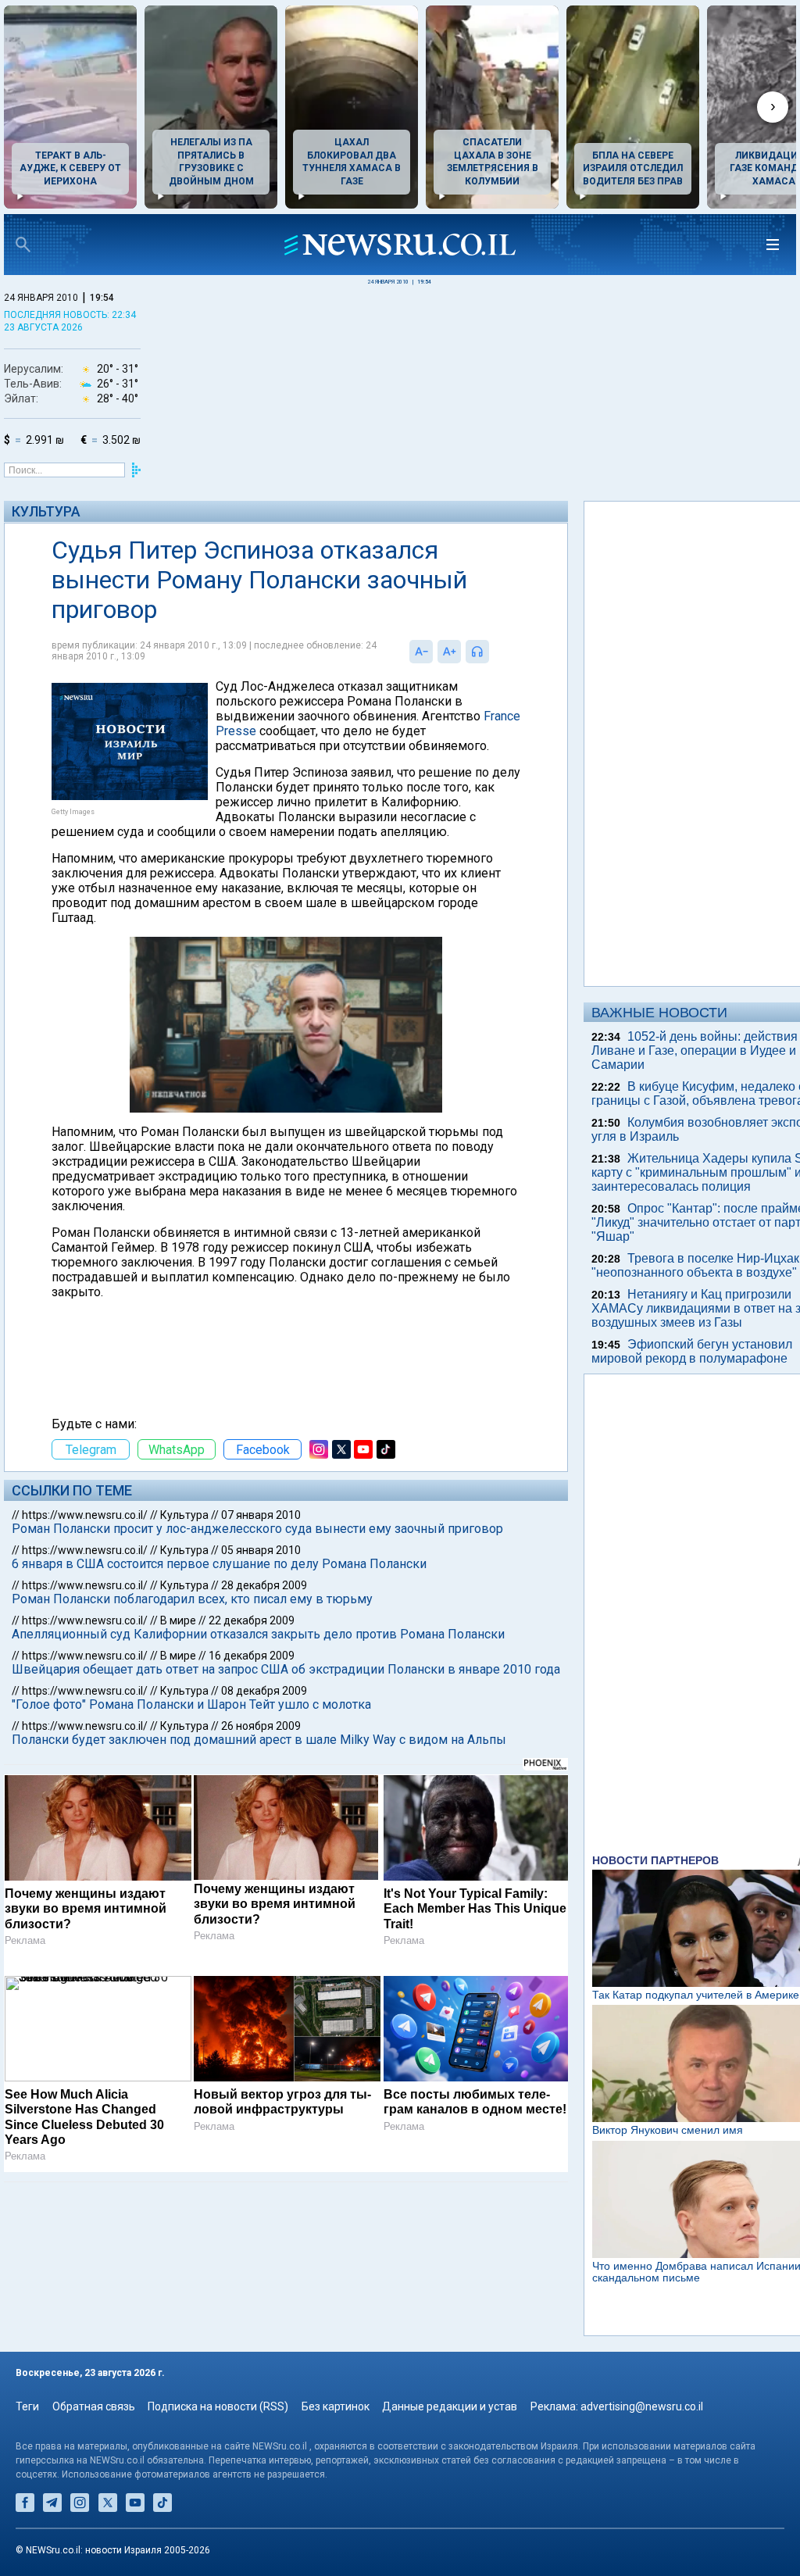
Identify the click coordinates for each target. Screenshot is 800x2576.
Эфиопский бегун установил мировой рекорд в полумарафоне (692, 1351)
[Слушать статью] (493, 652)
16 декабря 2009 (252, 1656)
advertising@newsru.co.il (642, 2406)
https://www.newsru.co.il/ (85, 1515)
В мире (178, 1620)
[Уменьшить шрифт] (421, 652)
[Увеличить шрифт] (449, 652)
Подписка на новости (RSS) (218, 2406)
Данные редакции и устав (450, 2406)
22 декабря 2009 (252, 1620)
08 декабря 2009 (264, 1691)
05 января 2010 (261, 1550)
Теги (27, 2406)
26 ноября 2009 (261, 1726)
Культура (46, 511)
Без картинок (336, 2406)
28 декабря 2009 (264, 1585)
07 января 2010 (261, 1515)
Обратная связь (94, 2406)
